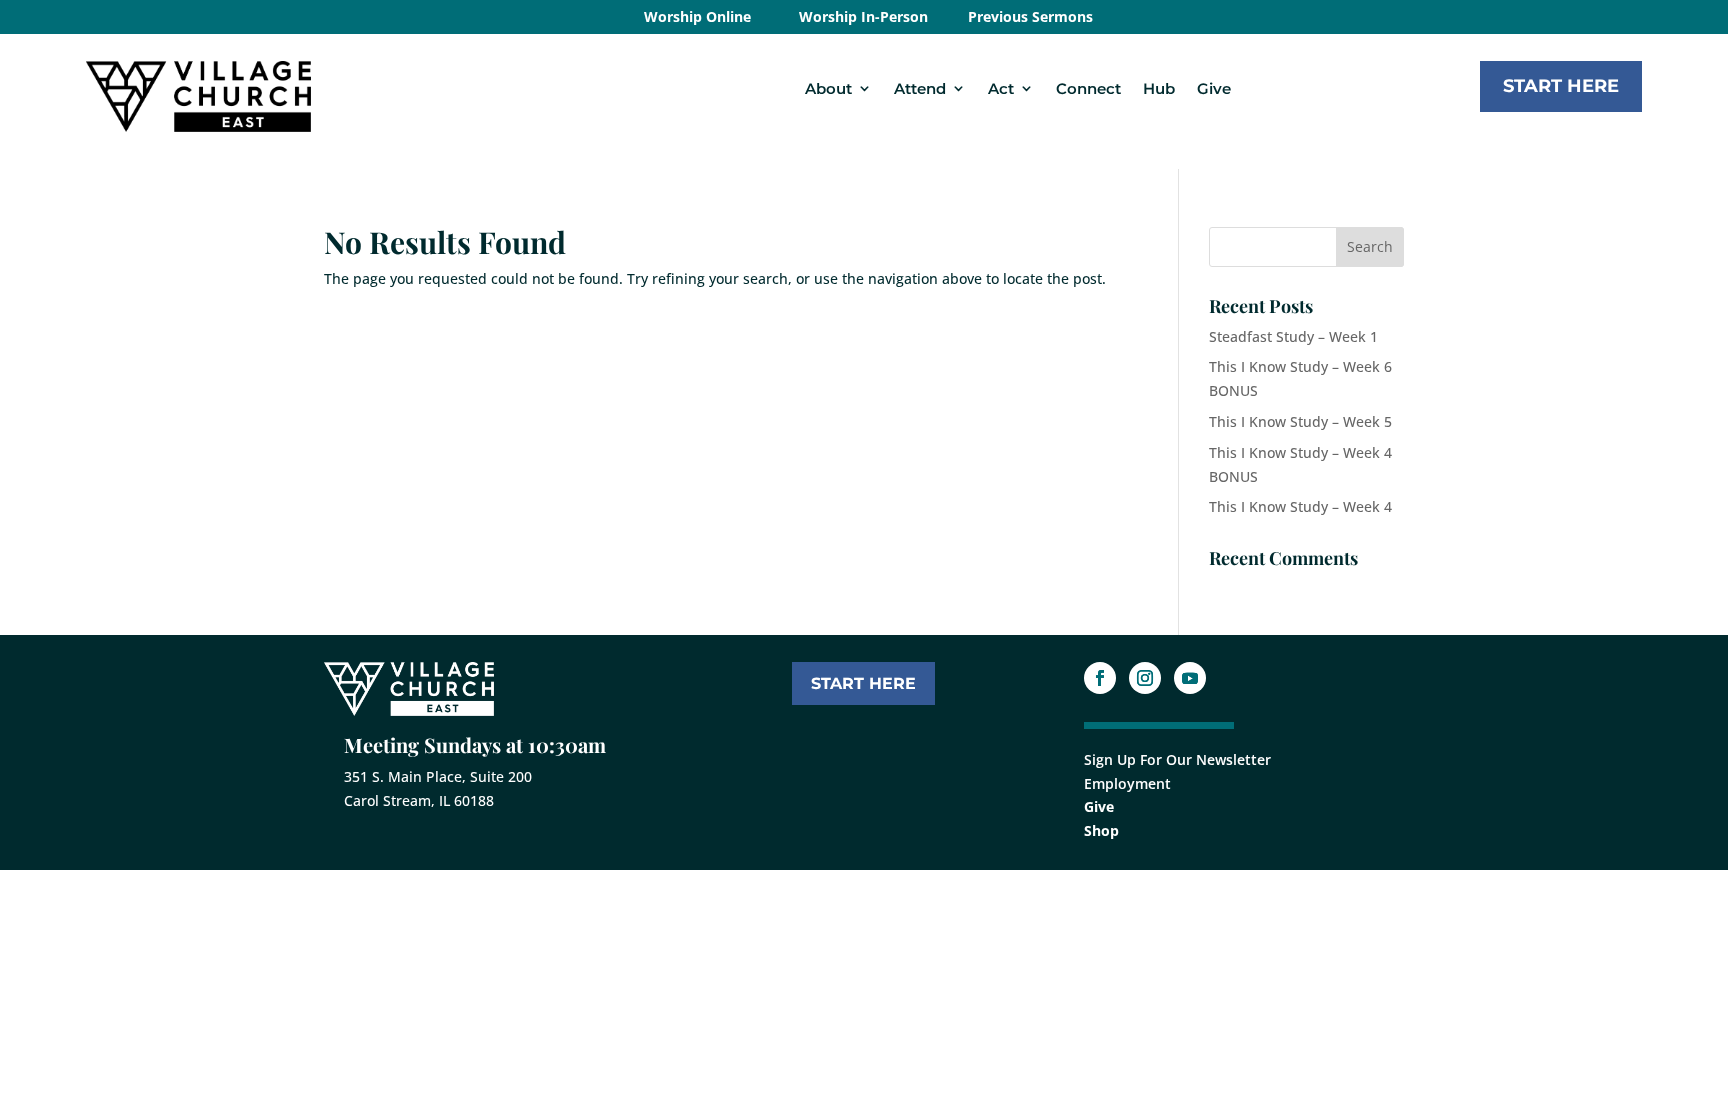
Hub (1159, 88)
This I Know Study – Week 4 (1300, 506)
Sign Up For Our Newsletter (1177, 759)
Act (1001, 88)
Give (1214, 88)
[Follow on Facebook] (1100, 678)
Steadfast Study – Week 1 (1293, 336)
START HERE (863, 683)
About (828, 88)
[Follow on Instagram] (1145, 678)
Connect (1088, 88)
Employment (1127, 783)
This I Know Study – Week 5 (1300, 421)
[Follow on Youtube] (1190, 678)
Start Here (1561, 86)
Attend (920, 88)
